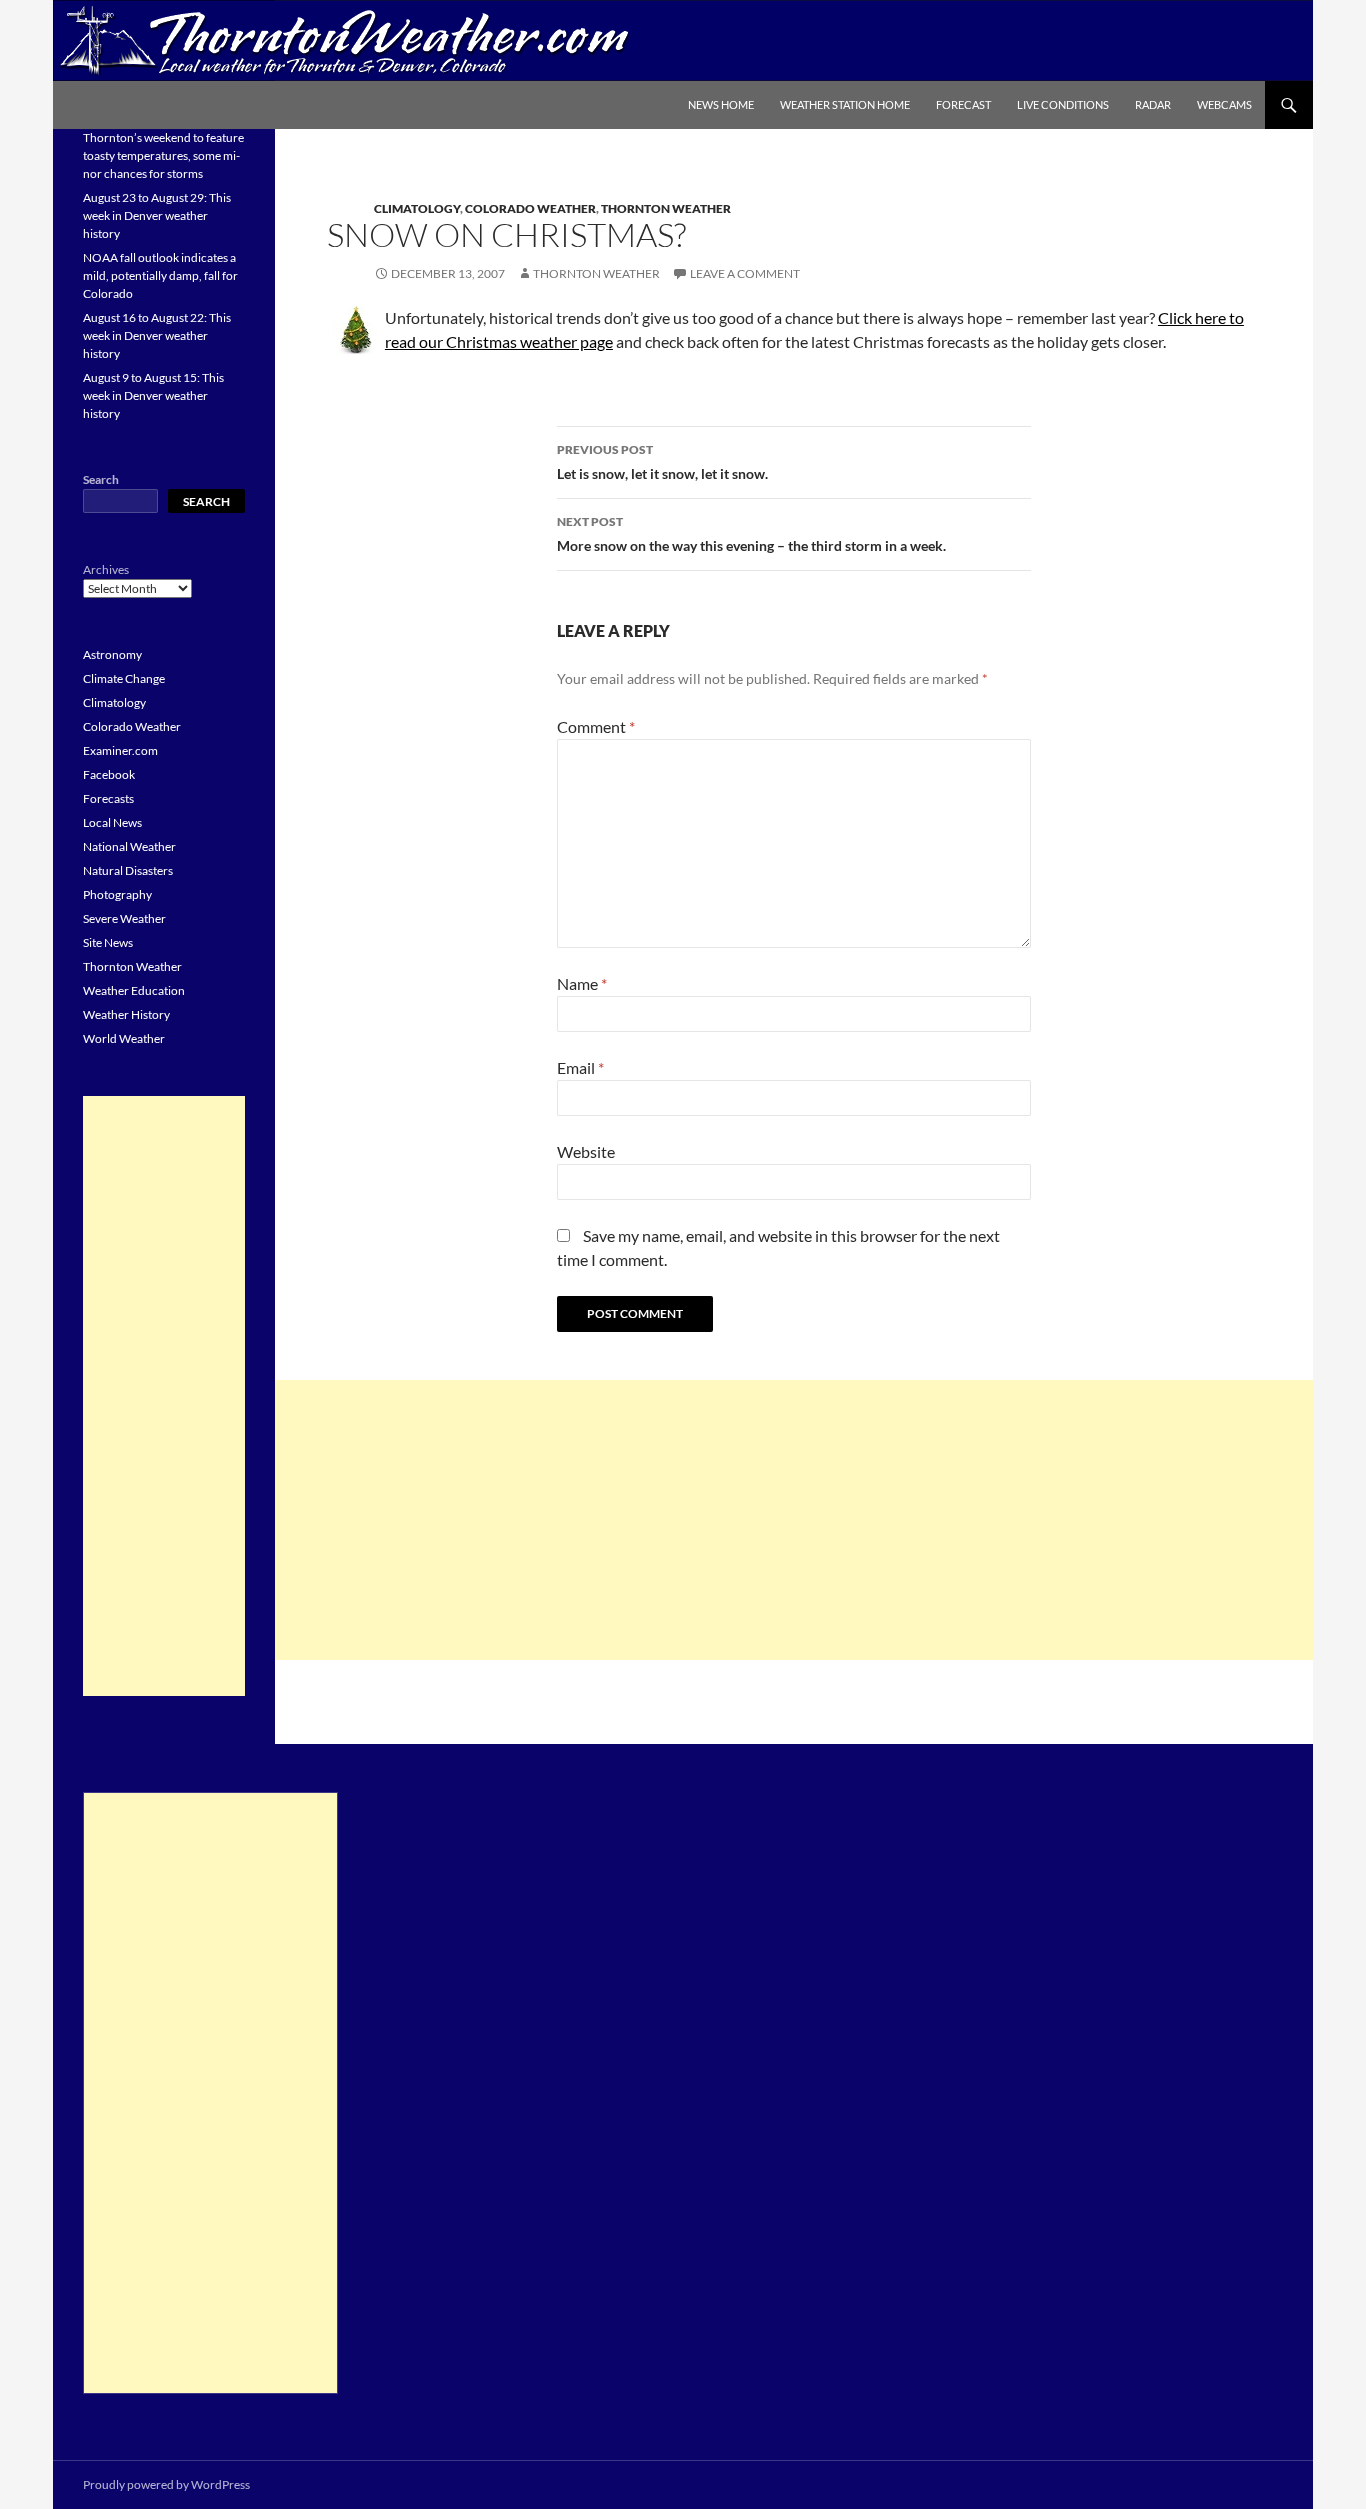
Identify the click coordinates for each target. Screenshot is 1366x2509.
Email (580, 1067)
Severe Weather (124, 918)
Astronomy (112, 654)
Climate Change (124, 678)
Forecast (963, 104)
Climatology (417, 208)
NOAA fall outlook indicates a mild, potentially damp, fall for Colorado (160, 275)
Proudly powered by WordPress (166, 2484)
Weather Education (134, 990)
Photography (117, 894)
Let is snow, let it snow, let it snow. (662, 462)
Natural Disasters (128, 870)
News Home (721, 104)
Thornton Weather (666, 208)
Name (582, 983)
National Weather (129, 846)
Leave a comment (745, 273)
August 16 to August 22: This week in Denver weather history (157, 335)
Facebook (109, 774)
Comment (596, 726)
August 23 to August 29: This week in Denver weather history (157, 215)
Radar (1153, 104)
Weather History (126, 1014)
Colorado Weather (530, 208)
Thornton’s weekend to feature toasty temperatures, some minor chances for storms (163, 155)
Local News (112, 822)
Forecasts (108, 798)
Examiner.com (120, 750)
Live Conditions (1063, 104)
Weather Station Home (845, 104)
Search (101, 479)
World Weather (124, 1038)
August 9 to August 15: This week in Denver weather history (153, 395)
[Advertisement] (794, 1520)
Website (586, 1151)
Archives (106, 569)
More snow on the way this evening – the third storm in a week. (751, 534)
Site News (108, 942)
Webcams (1224, 104)
